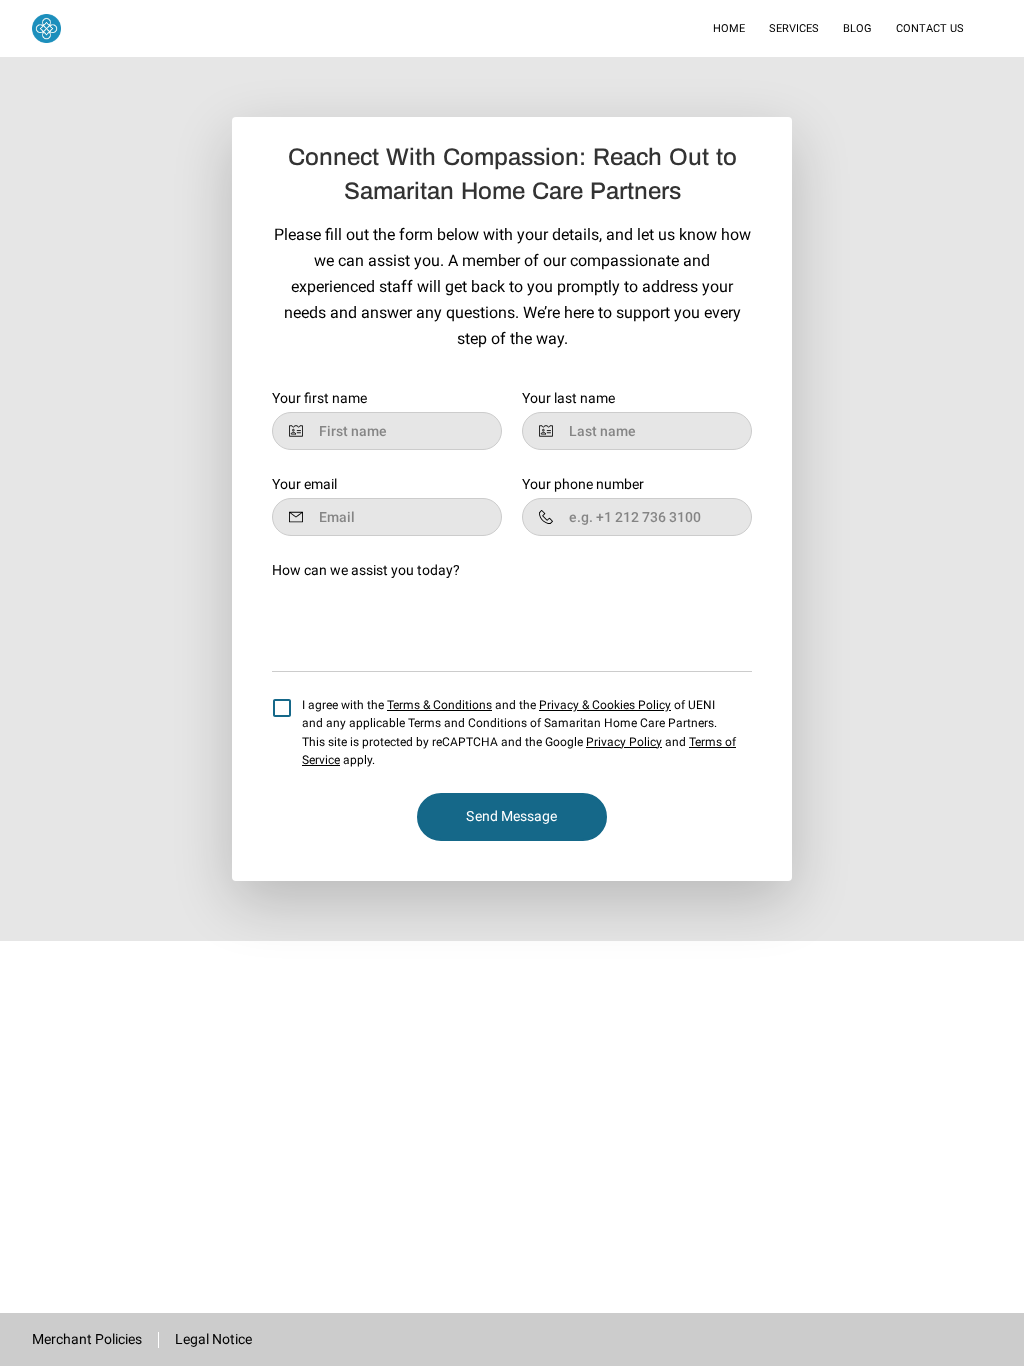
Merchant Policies (87, 1339)
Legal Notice (213, 1339)
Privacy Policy (624, 742)
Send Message (511, 816)
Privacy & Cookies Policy (605, 705)
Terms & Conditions (439, 705)
